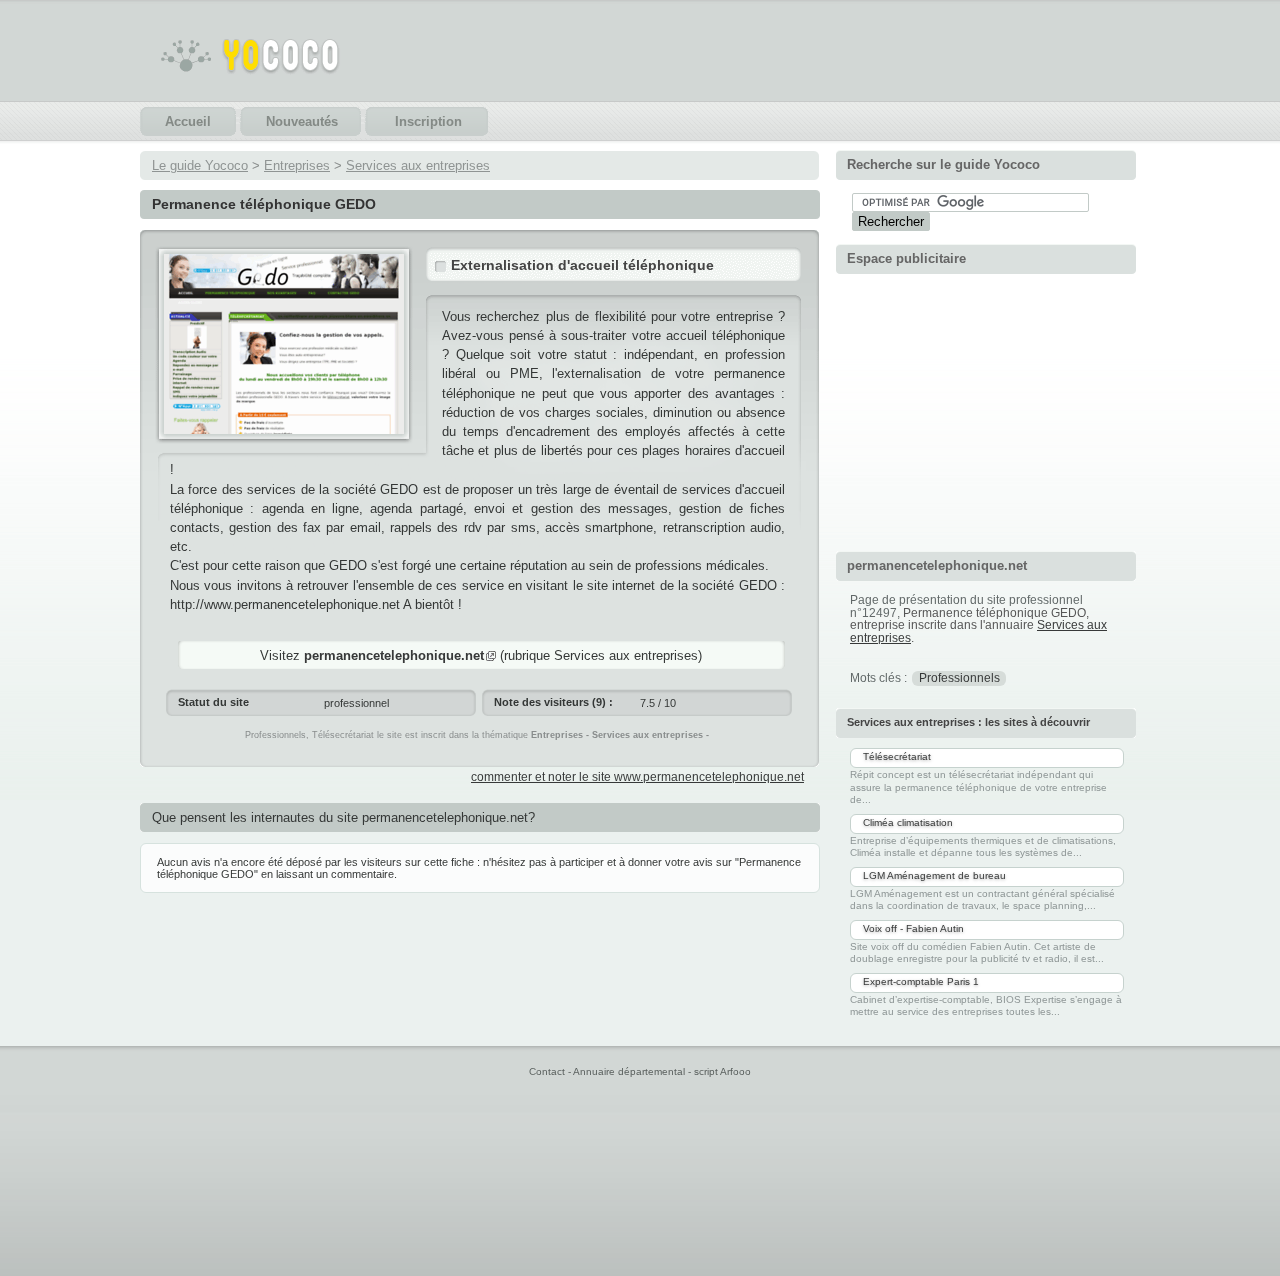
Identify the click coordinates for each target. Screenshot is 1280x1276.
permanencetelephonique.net (394, 655)
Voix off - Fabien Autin (913, 928)
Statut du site (213, 702)
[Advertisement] (986, 410)
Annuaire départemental (629, 1071)
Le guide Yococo (200, 165)
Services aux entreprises (418, 165)
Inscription (428, 121)
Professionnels (959, 678)
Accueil (188, 121)
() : (553, 702)
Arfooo (735, 1071)
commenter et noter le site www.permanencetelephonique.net (637, 777)
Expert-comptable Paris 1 (921, 981)
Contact (547, 1071)
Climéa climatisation (908, 822)
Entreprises (297, 165)
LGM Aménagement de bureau (934, 875)
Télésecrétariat (897, 756)
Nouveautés (302, 121)
